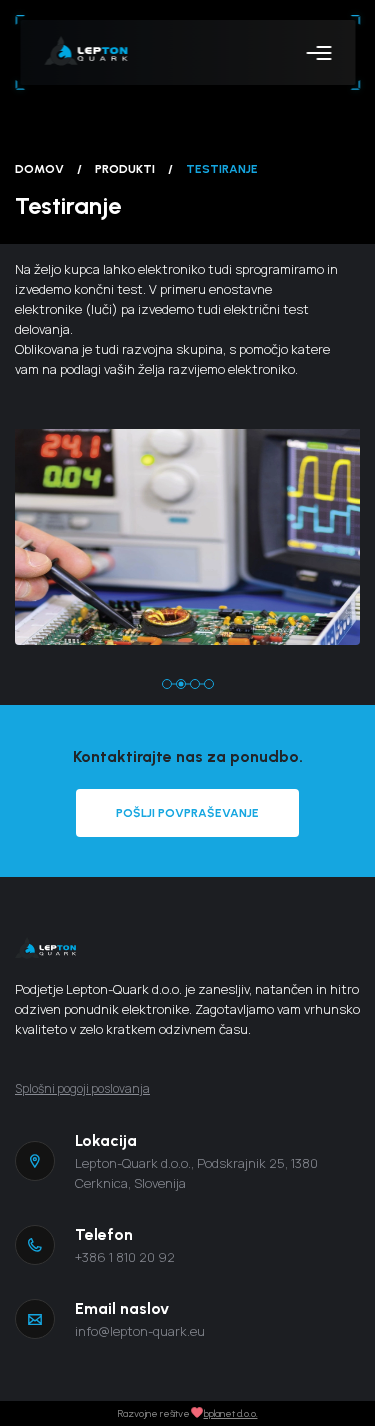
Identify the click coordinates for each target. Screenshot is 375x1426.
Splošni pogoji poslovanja (82, 1088)
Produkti (125, 169)
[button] (167, 684)
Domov (39, 169)
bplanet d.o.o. (231, 1413)
